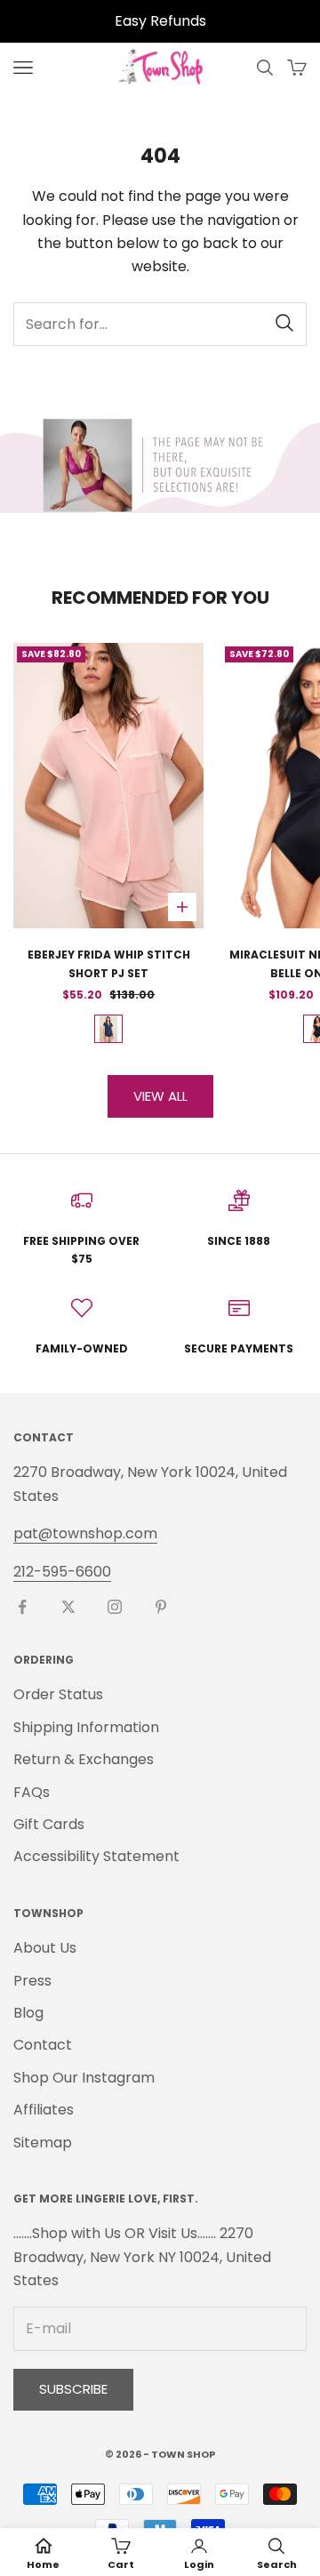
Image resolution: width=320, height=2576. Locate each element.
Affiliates (44, 2110)
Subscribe (73, 2389)
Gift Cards (49, 1824)
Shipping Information (86, 1727)
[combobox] (160, 324)
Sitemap (43, 2143)
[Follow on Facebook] (22, 1607)
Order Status (58, 1694)
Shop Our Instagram (84, 2078)
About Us (45, 1948)
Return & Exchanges (84, 1759)
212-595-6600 (62, 1572)
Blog (28, 2013)
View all (160, 1096)
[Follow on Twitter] (68, 1607)
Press (32, 1981)
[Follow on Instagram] (115, 1607)
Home (43, 2564)
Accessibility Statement (96, 1856)
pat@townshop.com (85, 1533)
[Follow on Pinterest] (161, 1607)
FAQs (32, 1792)
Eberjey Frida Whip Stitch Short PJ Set (109, 963)
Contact (43, 2045)
